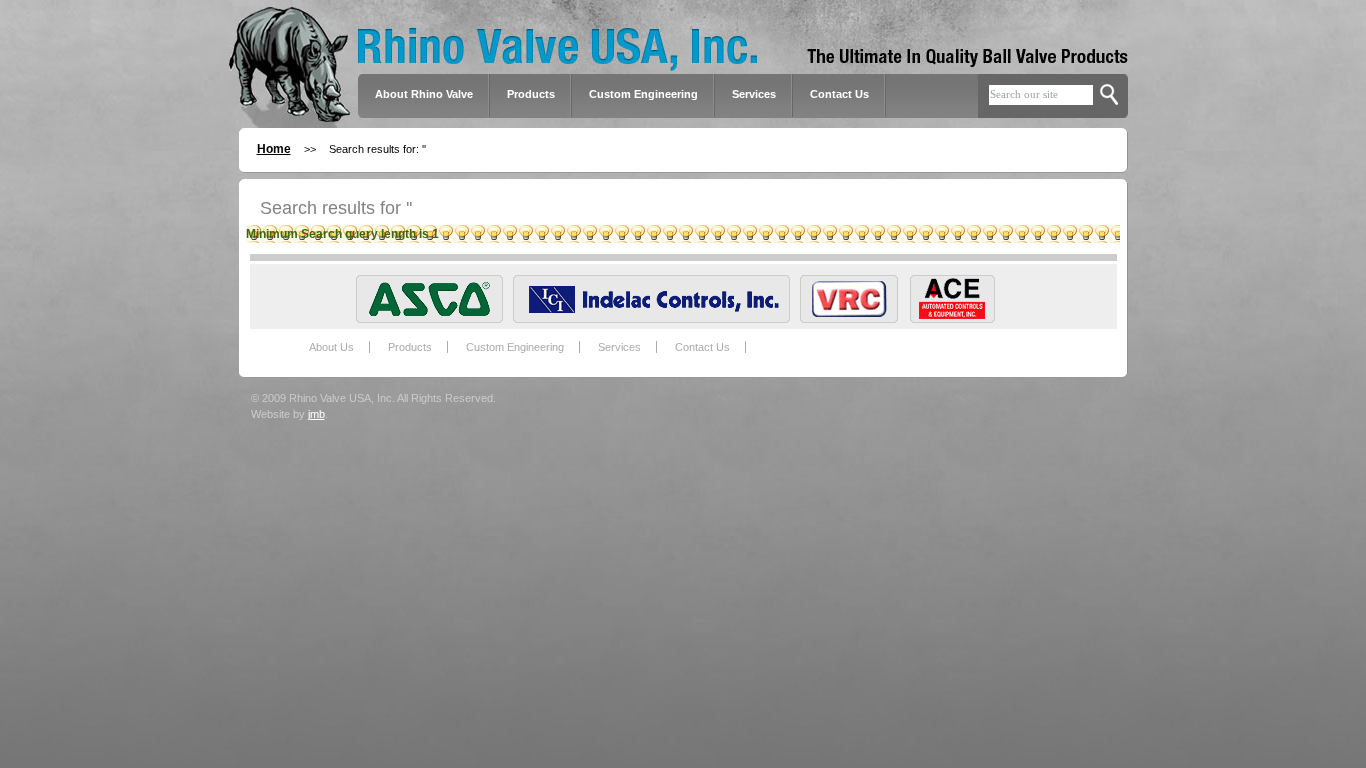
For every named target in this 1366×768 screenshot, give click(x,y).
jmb (316, 414)
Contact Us (839, 94)
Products (410, 347)
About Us (331, 347)
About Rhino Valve (424, 94)
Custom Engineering (515, 347)
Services (754, 94)
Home (274, 149)
